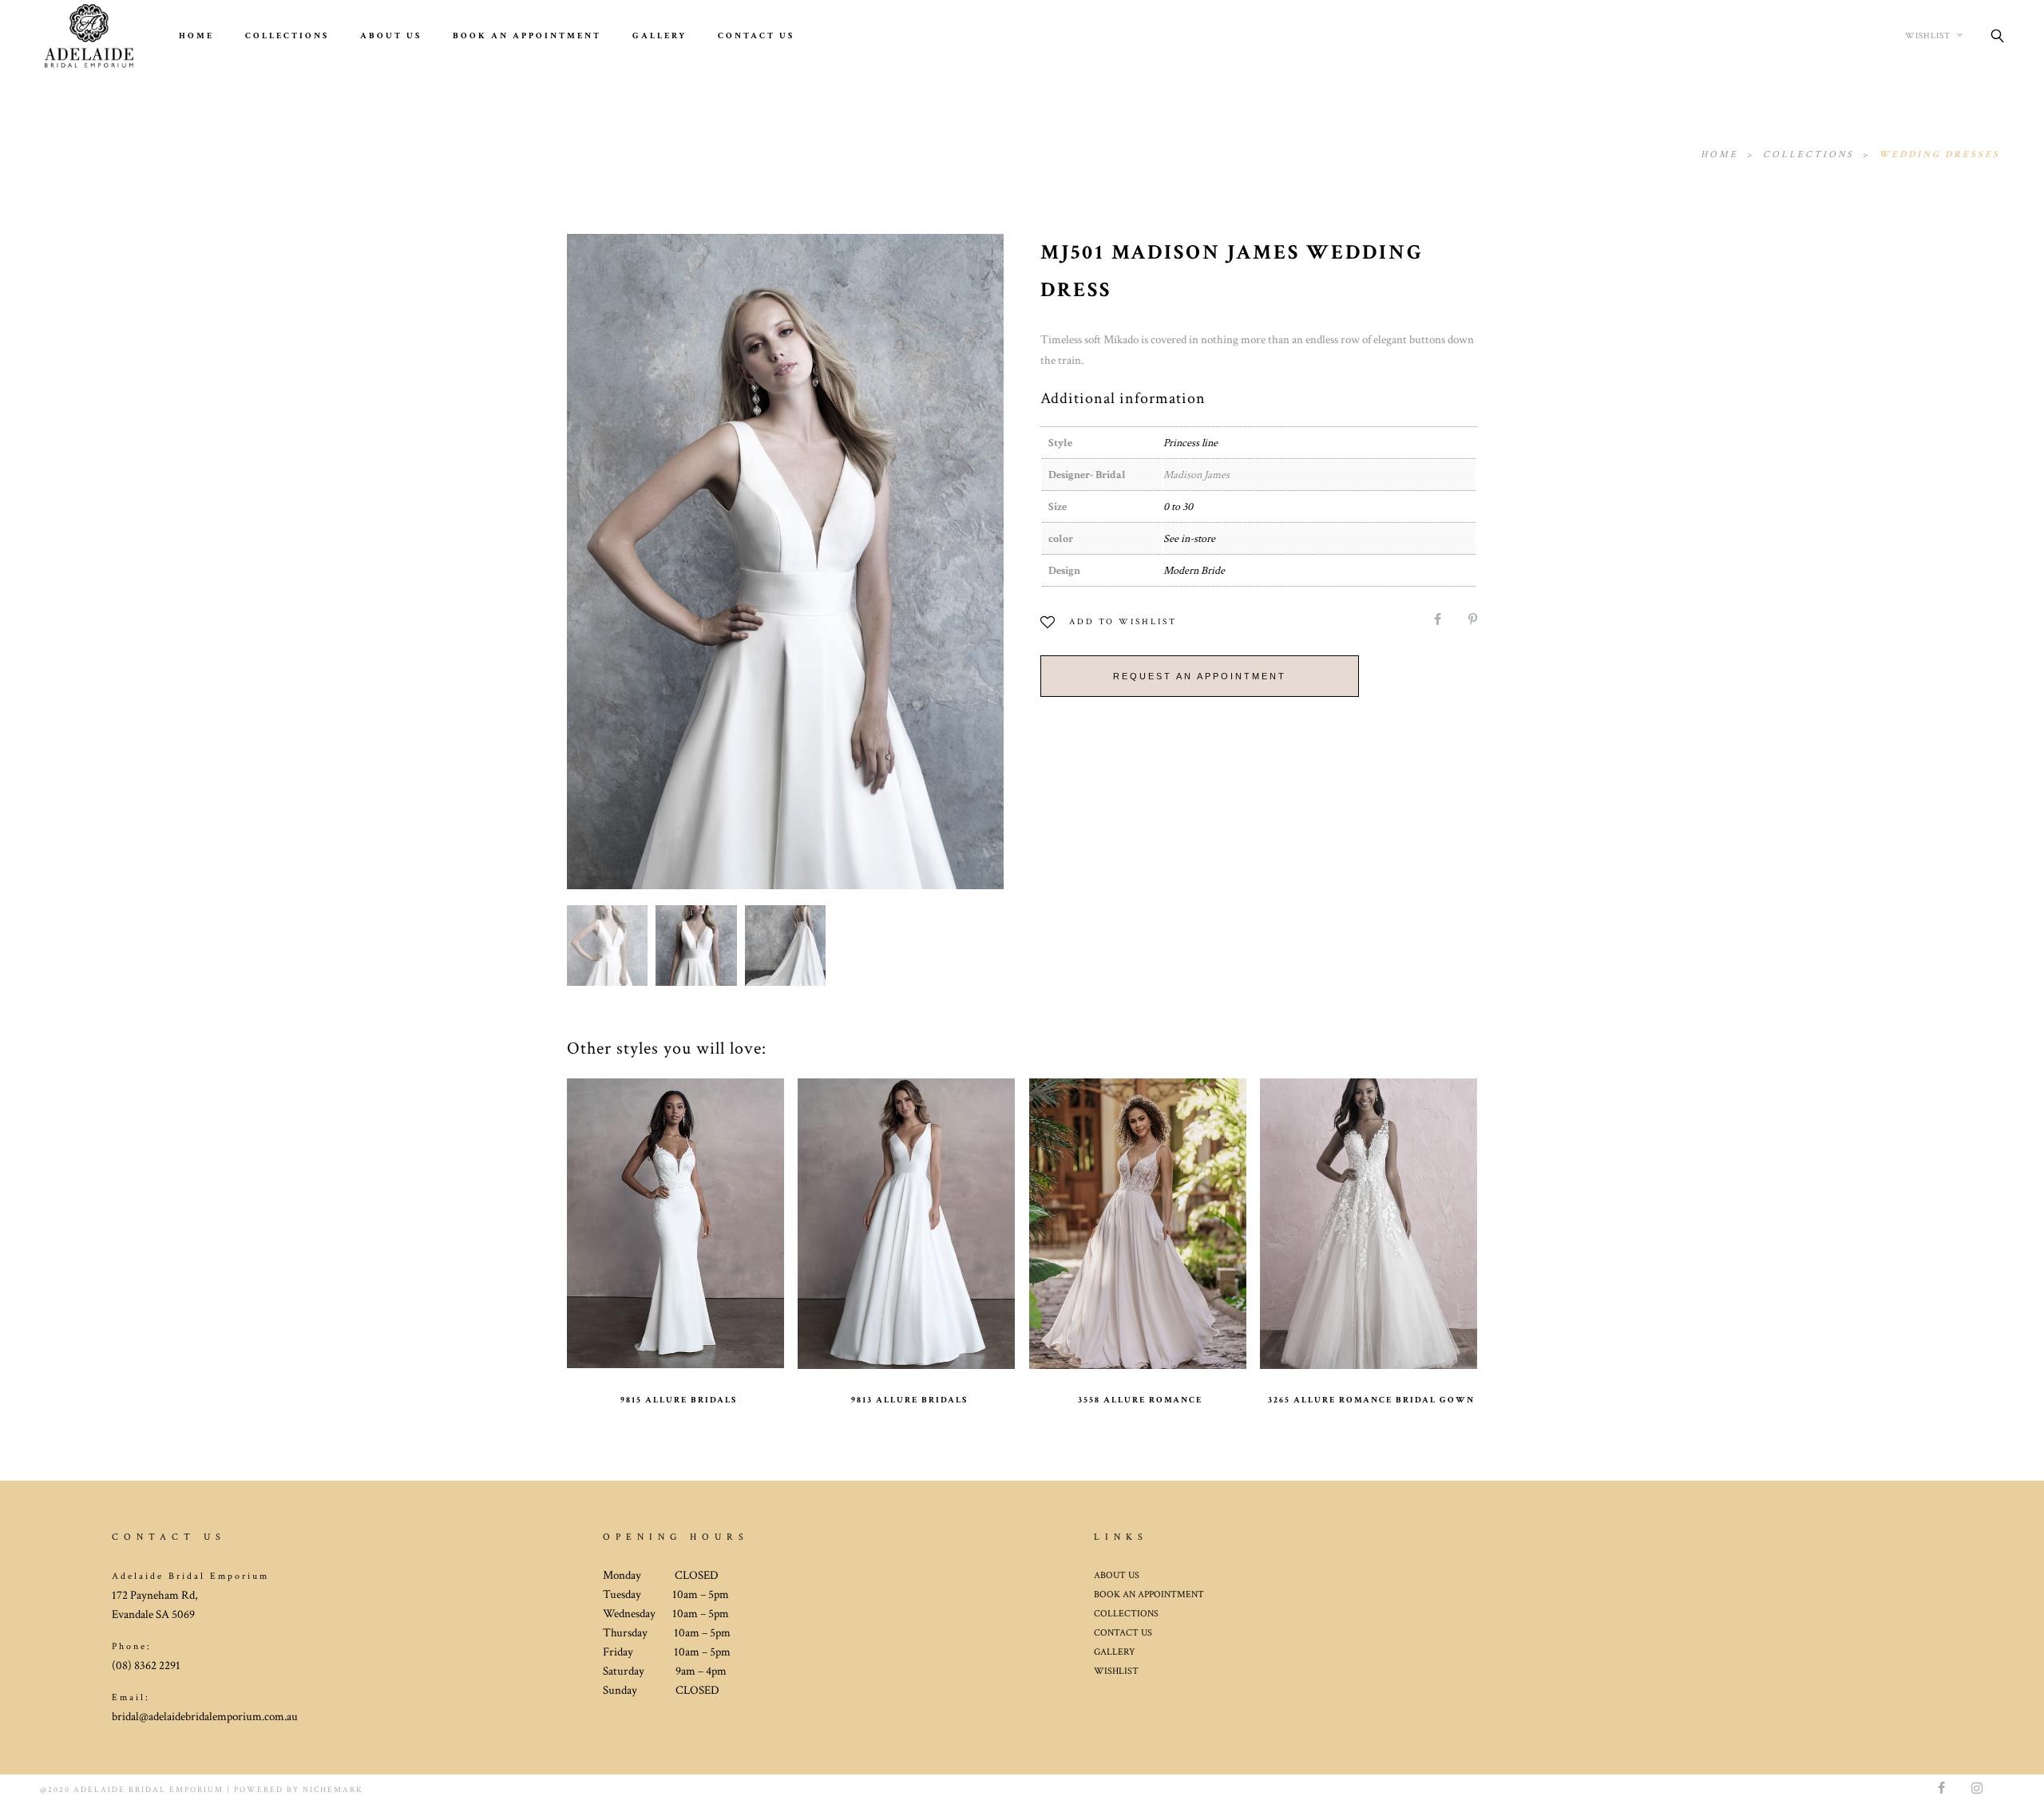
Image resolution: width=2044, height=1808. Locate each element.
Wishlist (1929, 36)
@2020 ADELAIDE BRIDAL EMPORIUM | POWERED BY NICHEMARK (202, 1790)
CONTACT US (1123, 1633)
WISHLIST (1116, 1671)
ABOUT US (391, 36)
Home (196, 36)
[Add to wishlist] (622, 1213)
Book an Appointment (527, 36)
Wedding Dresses (1939, 154)
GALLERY (660, 36)
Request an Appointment (1200, 676)
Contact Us (756, 36)
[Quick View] (730, 1213)
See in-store (1189, 539)
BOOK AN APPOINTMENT (1149, 1594)
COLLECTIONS (1126, 1614)
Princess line (1190, 443)
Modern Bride (1194, 571)
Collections (287, 36)
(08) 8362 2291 (146, 1666)
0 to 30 (1178, 507)
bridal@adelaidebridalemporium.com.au (205, 1717)
